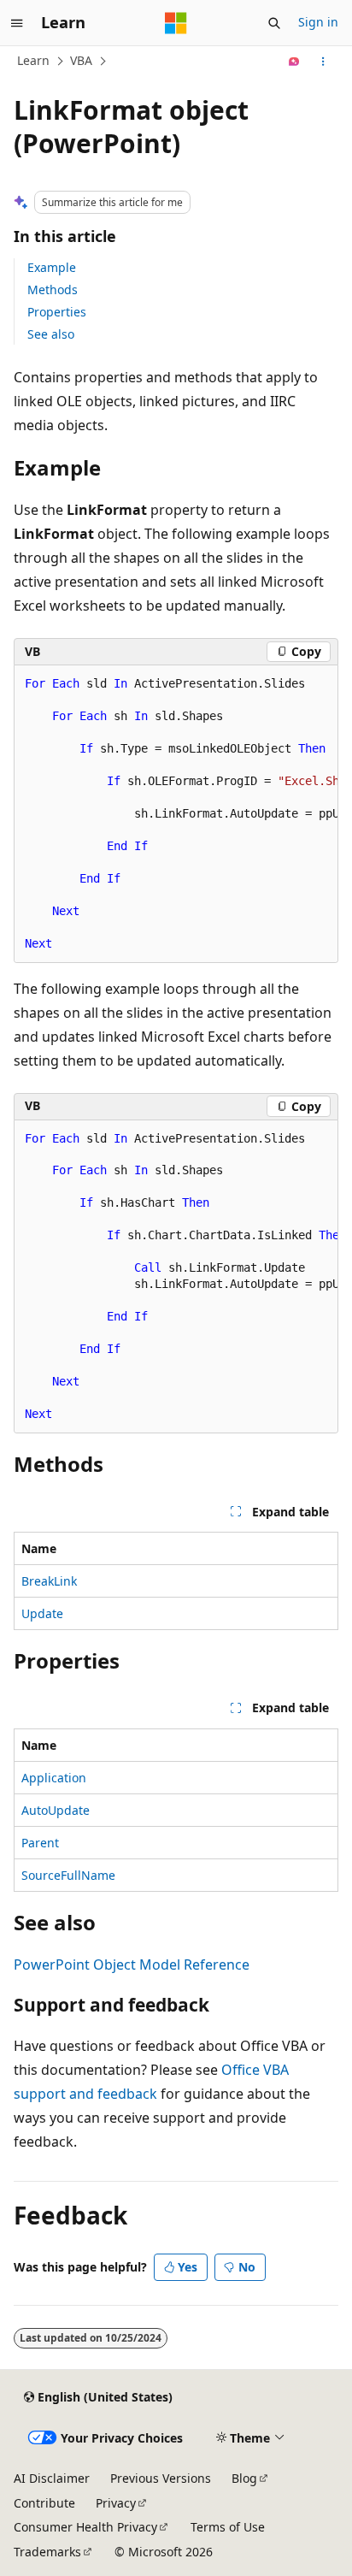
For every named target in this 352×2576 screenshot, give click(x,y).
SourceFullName (68, 1875)
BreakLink (49, 1581)
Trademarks (47, 2552)
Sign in (318, 22)
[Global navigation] (17, 23)
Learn (33, 60)
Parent (40, 1843)
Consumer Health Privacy (85, 2527)
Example (52, 267)
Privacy (116, 2503)
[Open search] (274, 23)
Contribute (44, 2503)
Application (54, 1778)
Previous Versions (161, 2478)
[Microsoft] (176, 23)
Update (42, 1613)
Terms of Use (228, 2527)
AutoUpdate (56, 1810)
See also (51, 334)
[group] (176, 814)
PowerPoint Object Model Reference (132, 1964)
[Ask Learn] (294, 62)
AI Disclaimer (52, 2478)
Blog (244, 2478)
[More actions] (323, 62)
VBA (81, 60)
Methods (53, 290)
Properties (57, 312)
